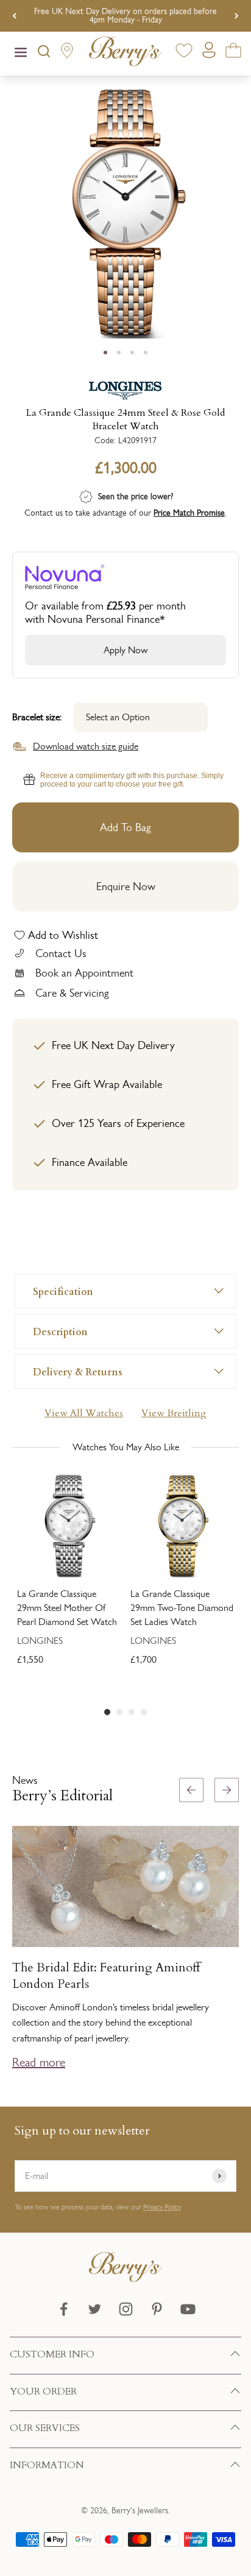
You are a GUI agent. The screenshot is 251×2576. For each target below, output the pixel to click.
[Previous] (14, 16)
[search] (44, 54)
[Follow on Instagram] (126, 2309)
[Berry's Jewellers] (125, 2279)
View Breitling (174, 1413)
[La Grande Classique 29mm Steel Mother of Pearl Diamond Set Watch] (69, 1526)
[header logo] (125, 54)
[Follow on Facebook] (64, 2309)
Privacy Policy (162, 2207)
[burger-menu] (21, 54)
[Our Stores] (67, 53)
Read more (39, 2062)
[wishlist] (184, 53)
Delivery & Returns (78, 1371)
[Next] (237, 16)
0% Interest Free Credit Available (126, 16)
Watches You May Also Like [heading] (126, 1447)
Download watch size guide (86, 746)
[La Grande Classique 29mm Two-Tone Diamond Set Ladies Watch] (182, 1526)
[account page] (209, 53)
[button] (237, 1931)
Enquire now (126, 886)
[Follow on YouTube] (188, 2309)
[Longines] (125, 386)
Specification (63, 1291)
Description (60, 1331)
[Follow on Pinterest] (157, 2309)
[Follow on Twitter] (95, 2309)
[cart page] (233, 53)
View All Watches (84, 1413)
